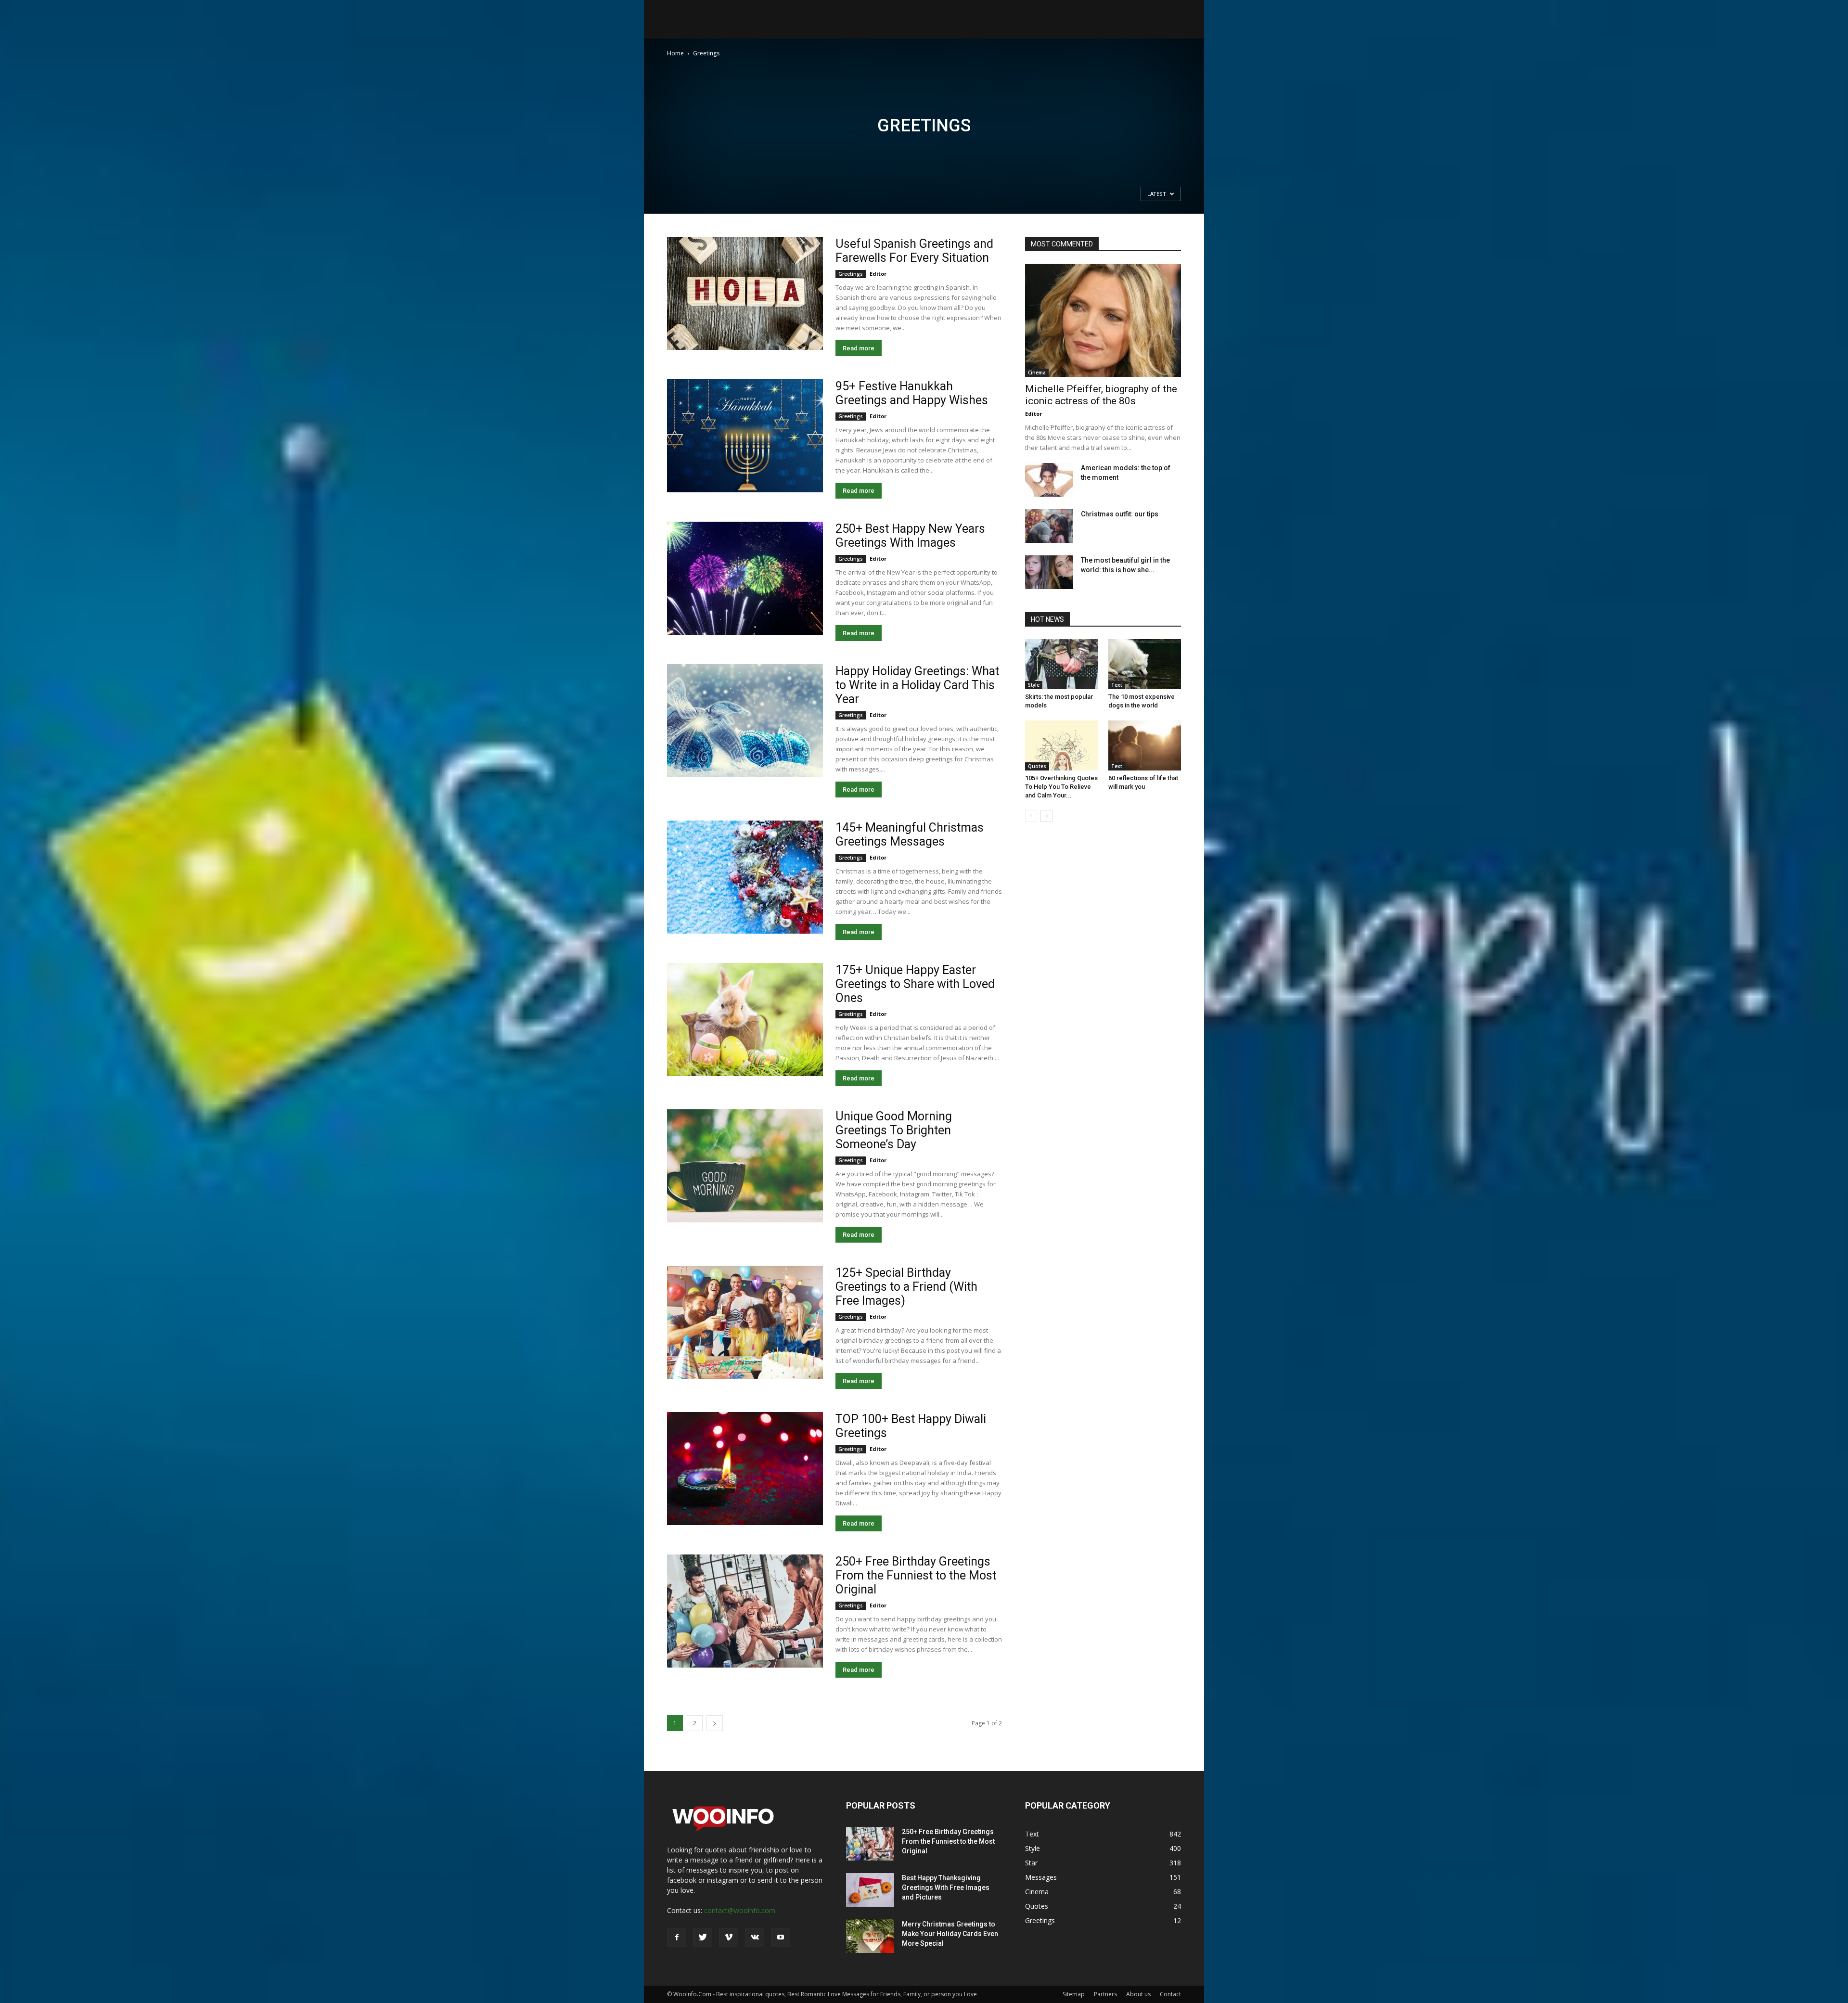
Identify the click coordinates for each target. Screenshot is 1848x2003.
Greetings (851, 274)
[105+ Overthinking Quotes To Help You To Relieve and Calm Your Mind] (1062, 745)
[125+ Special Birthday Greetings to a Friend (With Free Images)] (745, 1322)
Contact (1170, 1994)
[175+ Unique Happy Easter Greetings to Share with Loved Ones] (745, 1020)
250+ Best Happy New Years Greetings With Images (910, 536)
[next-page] (715, 1723)
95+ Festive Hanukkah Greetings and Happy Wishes (912, 393)
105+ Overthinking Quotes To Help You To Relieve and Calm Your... (1061, 787)
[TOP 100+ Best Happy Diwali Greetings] (745, 1469)
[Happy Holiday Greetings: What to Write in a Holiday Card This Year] (745, 721)
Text (1117, 685)
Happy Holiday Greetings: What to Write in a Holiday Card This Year (917, 685)
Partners (1105, 1994)
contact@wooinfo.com (740, 1910)
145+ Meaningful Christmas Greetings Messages (910, 835)
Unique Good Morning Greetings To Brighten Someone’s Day (894, 1130)
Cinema (1037, 372)
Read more (859, 348)
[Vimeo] (729, 1938)
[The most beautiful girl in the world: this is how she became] (1049, 572)
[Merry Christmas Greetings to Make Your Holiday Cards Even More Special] (870, 1936)
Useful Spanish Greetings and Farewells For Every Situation (914, 251)
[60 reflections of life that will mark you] (1145, 745)
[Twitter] (703, 1938)
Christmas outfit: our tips (1120, 514)
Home (675, 53)
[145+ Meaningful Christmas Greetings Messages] (745, 877)
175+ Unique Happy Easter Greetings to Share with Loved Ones (915, 984)
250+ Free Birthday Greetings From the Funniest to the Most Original (916, 1575)
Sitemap (1074, 1994)
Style (1034, 685)
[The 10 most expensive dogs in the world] (1145, 664)
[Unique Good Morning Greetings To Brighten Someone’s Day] (745, 1166)
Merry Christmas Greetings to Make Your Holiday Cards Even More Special (950, 1934)
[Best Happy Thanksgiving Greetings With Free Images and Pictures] (870, 1890)
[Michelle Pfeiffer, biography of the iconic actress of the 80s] (1103, 320)
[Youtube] (781, 1938)
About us (1138, 1994)
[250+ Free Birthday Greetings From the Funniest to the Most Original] (745, 1611)
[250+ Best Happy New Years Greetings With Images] (745, 578)
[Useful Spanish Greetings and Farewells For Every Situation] (745, 293)
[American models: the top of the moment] (1049, 480)
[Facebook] (677, 1938)
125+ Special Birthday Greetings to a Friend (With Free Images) (906, 1287)
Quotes (1037, 766)
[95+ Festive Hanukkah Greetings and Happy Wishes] (745, 436)
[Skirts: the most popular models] (1062, 664)
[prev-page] (1031, 816)
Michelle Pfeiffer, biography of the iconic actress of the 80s (1101, 395)
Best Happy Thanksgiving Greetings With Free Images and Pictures (946, 1887)
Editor (878, 274)
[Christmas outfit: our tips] (1049, 526)
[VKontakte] (755, 1938)
